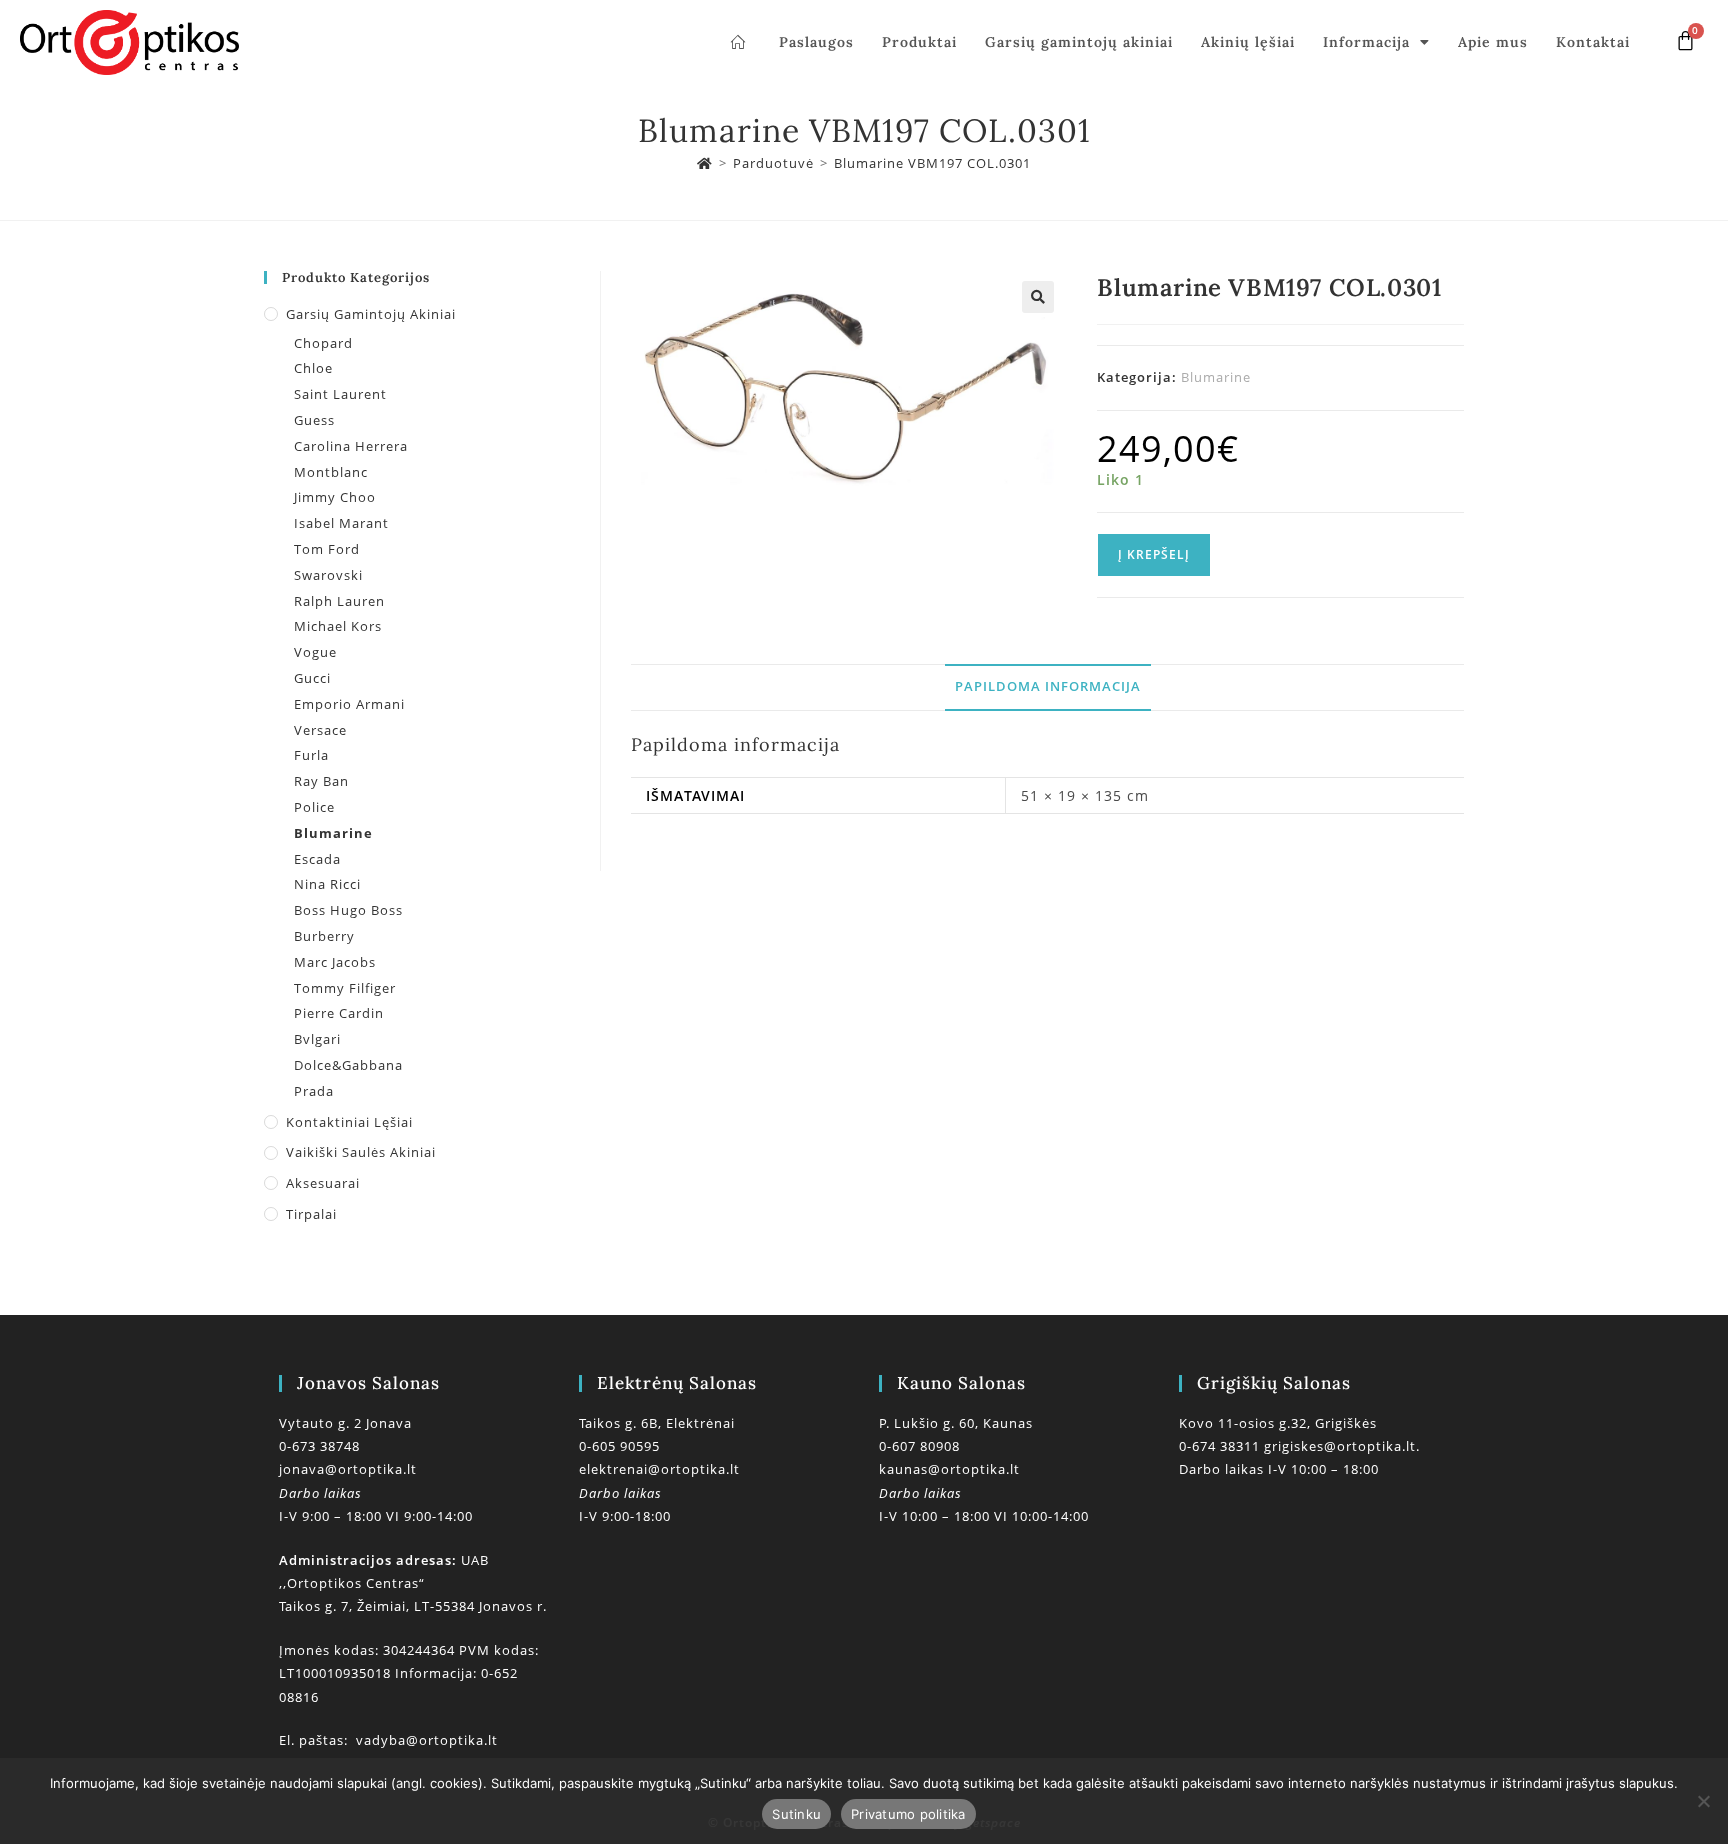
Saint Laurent (340, 394)
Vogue (315, 652)
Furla (311, 755)
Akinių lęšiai (1248, 42)
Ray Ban (321, 781)
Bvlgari (317, 1039)
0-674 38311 (1221, 1446)
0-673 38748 (319, 1446)
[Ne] (1703, 1801)
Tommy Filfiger (345, 988)
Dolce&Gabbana (348, 1065)
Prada (314, 1091)
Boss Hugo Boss (348, 910)
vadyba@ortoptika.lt (427, 1740)
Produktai (919, 42)
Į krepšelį (1154, 554)
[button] (1038, 297)
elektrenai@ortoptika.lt (659, 1469)
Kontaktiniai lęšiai (349, 1122)
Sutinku (796, 1814)
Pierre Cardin (339, 1013)
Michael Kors (338, 626)
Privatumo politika (908, 1814)
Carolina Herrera (351, 446)
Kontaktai (1593, 42)
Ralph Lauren (339, 601)
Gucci (312, 678)
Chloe (313, 368)
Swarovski (328, 575)
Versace (320, 730)
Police (314, 807)
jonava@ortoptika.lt (348, 1469)
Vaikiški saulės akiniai (361, 1152)
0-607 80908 (919, 1446)
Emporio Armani (349, 704)
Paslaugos (816, 42)
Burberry (324, 936)
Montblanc (331, 472)
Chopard (323, 343)
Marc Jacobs (335, 962)
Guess (314, 420)
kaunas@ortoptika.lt (949, 1469)
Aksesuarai (323, 1183)
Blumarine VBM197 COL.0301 (932, 163)
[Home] (705, 163)
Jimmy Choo (335, 497)
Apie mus (1493, 42)
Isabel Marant (341, 523)
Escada (317, 859)
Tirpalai (311, 1214)
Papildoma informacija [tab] (1048, 686)
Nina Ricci (327, 884)
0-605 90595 (619, 1446)
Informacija (1366, 42)
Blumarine (1216, 377)
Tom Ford (327, 549)
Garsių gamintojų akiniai (1079, 42)
